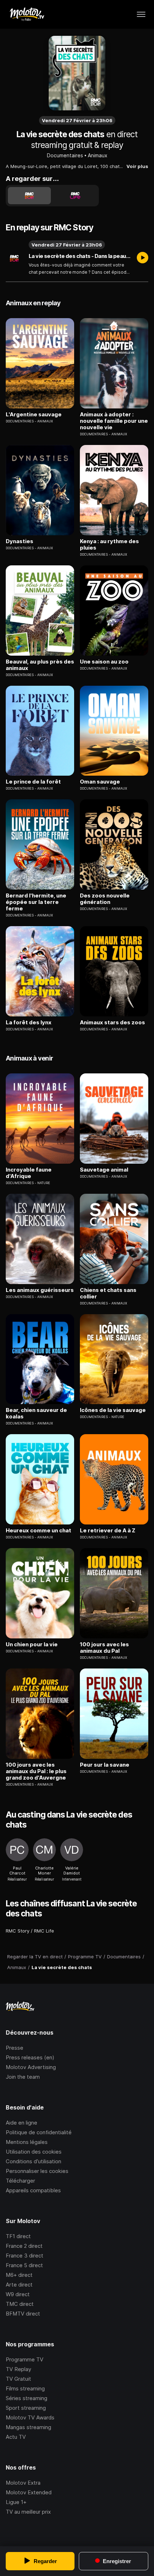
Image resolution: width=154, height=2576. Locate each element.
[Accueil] (27, 14)
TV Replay (18, 2369)
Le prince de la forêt (33, 782)
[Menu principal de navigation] (141, 14)
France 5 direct (24, 2265)
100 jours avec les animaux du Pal (104, 1648)
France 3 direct (25, 2256)
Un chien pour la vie (32, 1644)
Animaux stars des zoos (112, 1023)
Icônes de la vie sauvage (113, 1410)
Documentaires (65, 155)
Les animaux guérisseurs (40, 1290)
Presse (15, 2048)
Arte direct (19, 2285)
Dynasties (20, 541)
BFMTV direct (23, 2314)
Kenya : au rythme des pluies (109, 545)
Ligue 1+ (16, 2502)
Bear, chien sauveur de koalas (36, 1413)
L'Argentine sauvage (34, 415)
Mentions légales (27, 2142)
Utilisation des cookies (34, 2152)
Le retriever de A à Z (108, 1531)
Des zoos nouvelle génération (105, 899)
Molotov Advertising (31, 2067)
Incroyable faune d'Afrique (29, 1173)
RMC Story (18, 1931)
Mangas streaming (28, 2427)
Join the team (23, 2077)
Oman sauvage (100, 782)
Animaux (98, 155)
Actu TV (16, 2437)
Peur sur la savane (105, 1765)
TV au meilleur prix (28, 2512)
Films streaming (25, 2388)
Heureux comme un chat (38, 1531)
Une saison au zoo (104, 662)
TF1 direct (18, 2236)
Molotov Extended (29, 2492)
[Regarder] (143, 258)
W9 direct (18, 2294)
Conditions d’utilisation (33, 2161)
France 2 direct (24, 2246)
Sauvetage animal (104, 1170)
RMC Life (44, 1931)
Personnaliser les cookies (37, 2171)
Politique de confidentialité (39, 2132)
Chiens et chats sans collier (108, 1293)
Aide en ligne (21, 2123)
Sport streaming (26, 2408)
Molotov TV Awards (30, 2417)
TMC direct (20, 2304)
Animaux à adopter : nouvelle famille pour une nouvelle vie (114, 421)
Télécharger (20, 2181)
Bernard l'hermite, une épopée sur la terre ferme (36, 902)
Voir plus (137, 166)
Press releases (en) (30, 2057)
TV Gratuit (18, 2379)
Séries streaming (27, 2398)
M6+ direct (19, 2275)
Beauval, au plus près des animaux (40, 665)
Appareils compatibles (33, 2190)
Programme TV (25, 2359)
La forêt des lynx (29, 1023)
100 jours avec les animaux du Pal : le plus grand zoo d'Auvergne (36, 1771)
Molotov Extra (23, 2483)
